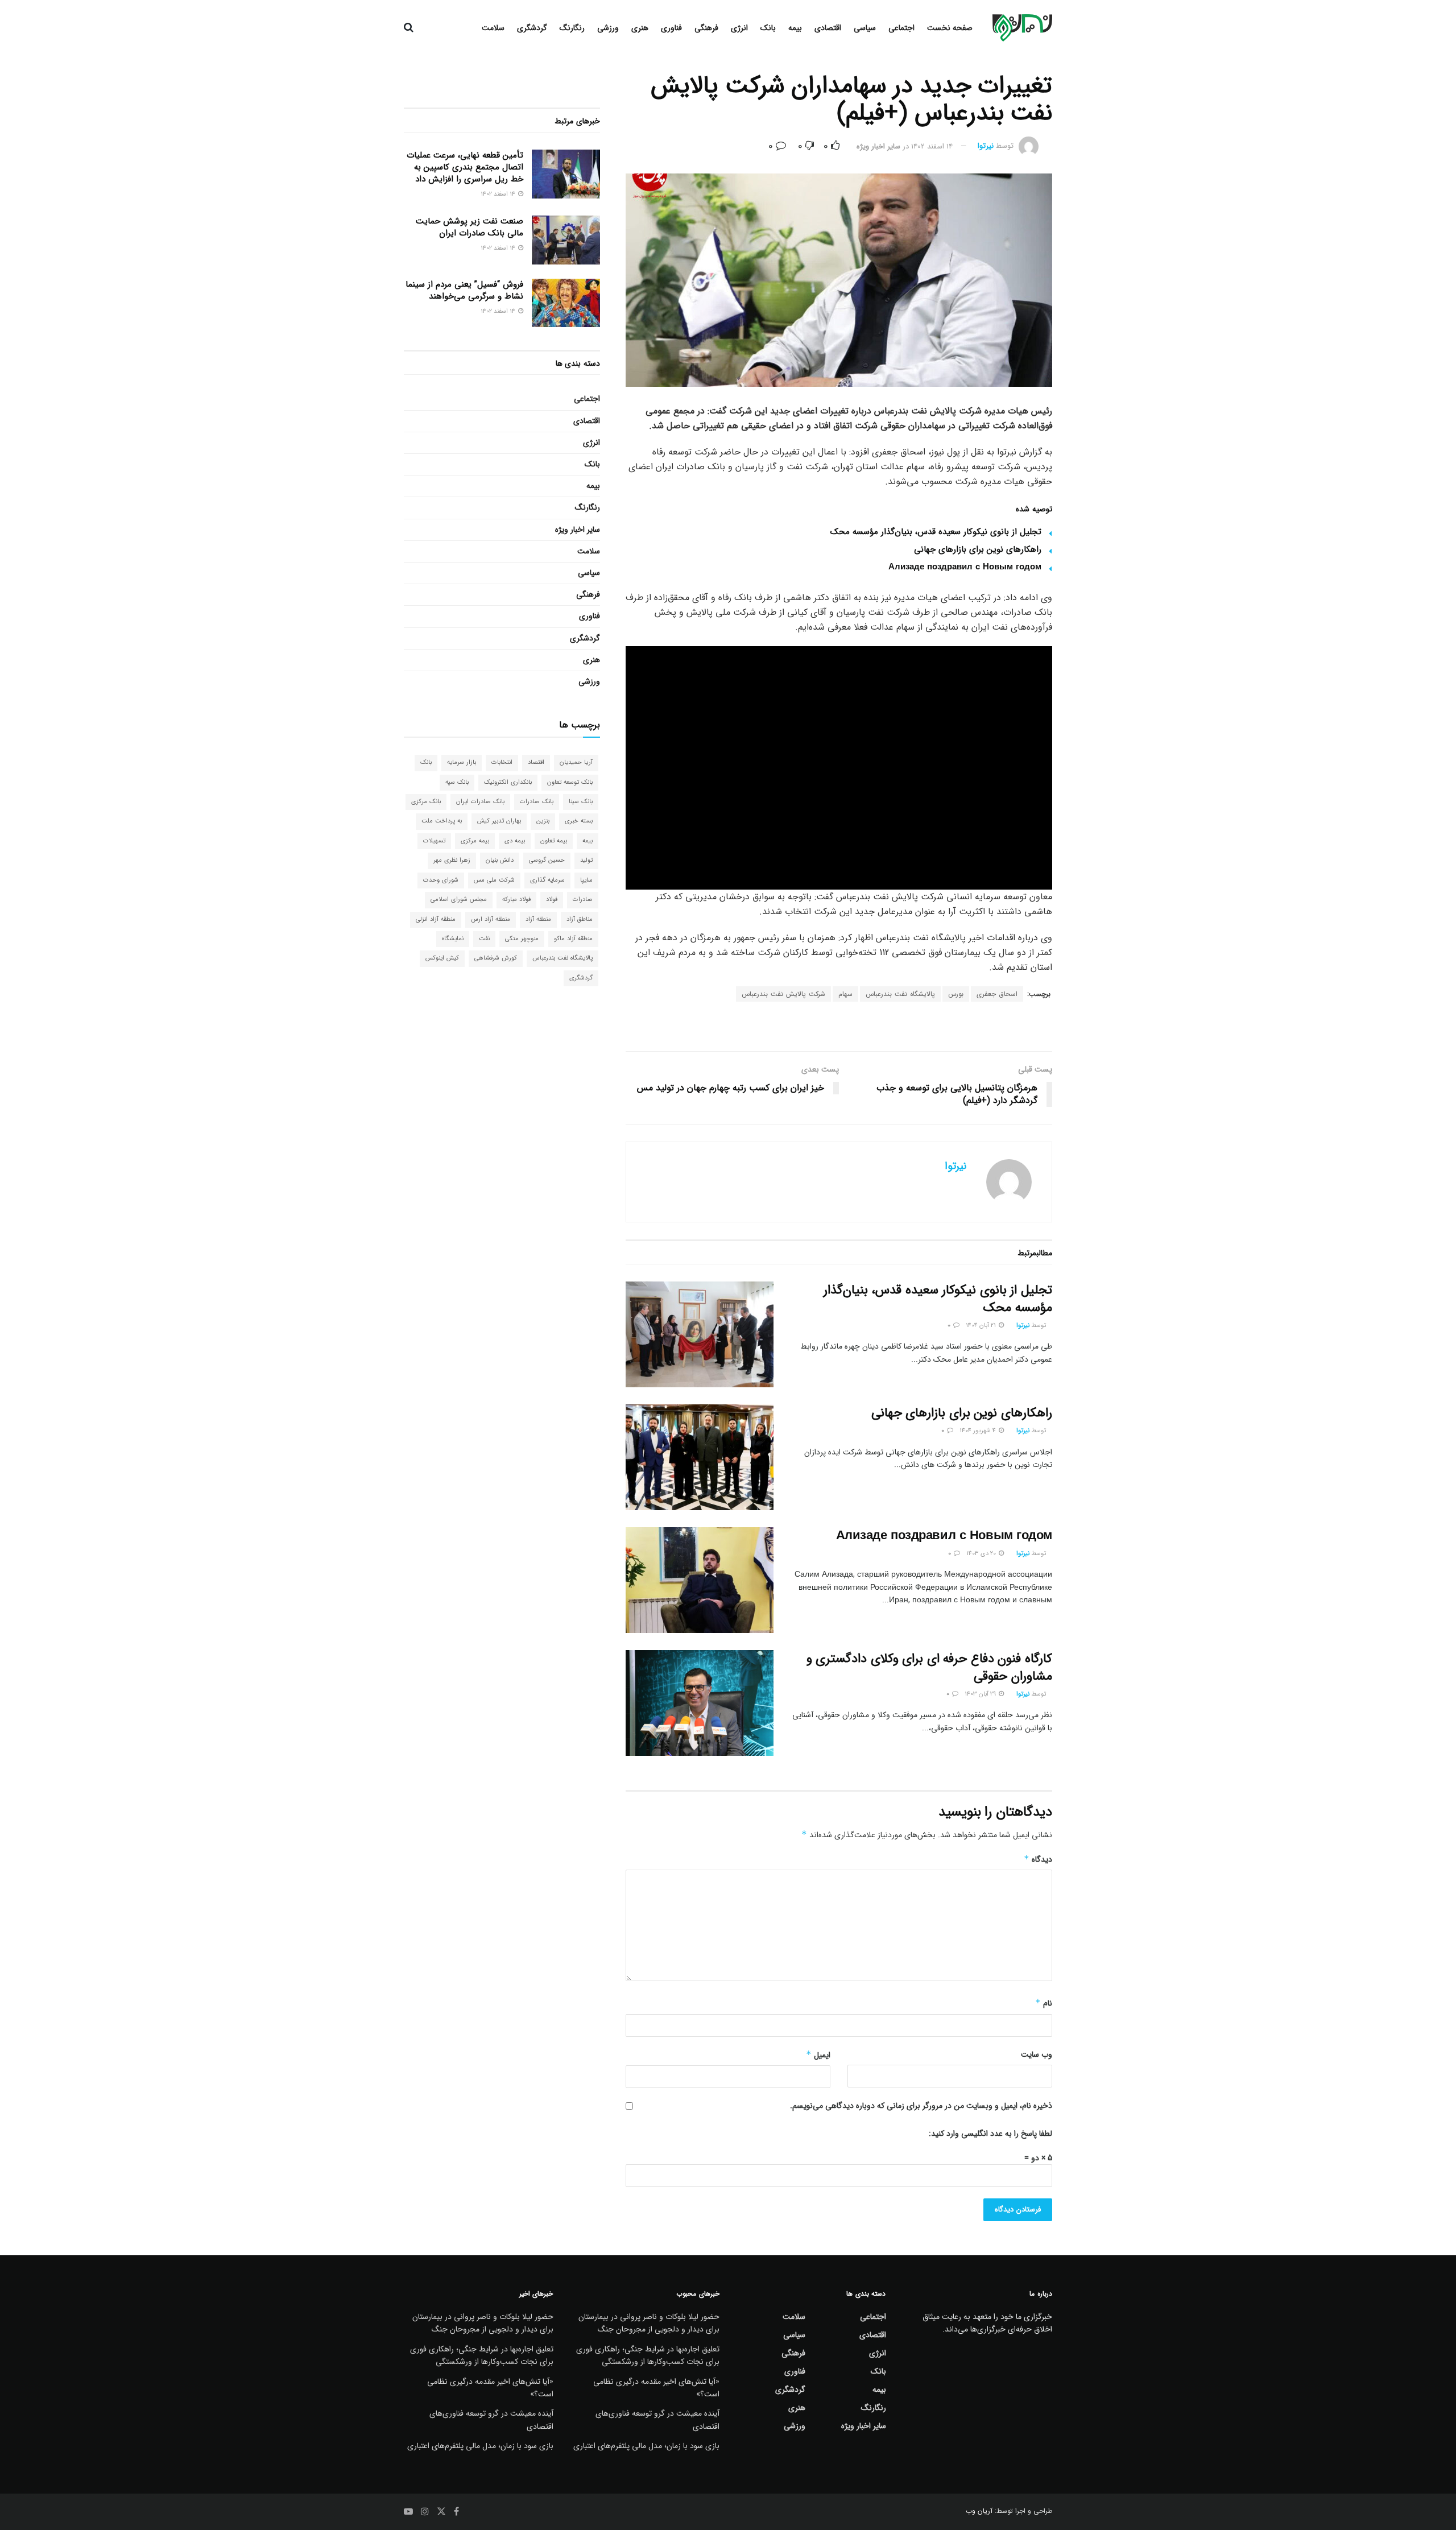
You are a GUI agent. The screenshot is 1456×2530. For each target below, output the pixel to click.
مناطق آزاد (580, 919)
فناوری (671, 28)
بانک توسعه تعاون (570, 782)
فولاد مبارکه (516, 900)
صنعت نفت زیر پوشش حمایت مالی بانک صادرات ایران (470, 227)
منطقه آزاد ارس (491, 919)
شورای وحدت (441, 880)
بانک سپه (457, 782)
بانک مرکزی (426, 802)
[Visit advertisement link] (839, 1028)
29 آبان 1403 (981, 1694)
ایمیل (818, 2055)
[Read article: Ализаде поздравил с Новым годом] (700, 1580)
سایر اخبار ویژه (878, 146)
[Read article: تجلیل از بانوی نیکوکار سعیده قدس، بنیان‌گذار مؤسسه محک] (700, 1334)
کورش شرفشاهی (496, 958)
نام (1044, 2003)
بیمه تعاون (554, 841)
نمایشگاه (453, 939)
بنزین (543, 821)
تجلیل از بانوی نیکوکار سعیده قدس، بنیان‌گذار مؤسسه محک (936, 532)
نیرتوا (986, 146)
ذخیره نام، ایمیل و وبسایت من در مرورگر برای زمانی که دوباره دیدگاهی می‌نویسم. (921, 2106)
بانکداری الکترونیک (508, 782)
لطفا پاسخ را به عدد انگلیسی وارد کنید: (990, 2134)
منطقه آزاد (538, 919)
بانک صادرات (537, 802)
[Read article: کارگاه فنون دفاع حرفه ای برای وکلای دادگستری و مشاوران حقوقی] (700, 1703)
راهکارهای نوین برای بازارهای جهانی (978, 549)
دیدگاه (1038, 1859)
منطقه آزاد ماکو (573, 939)
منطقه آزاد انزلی (436, 919)
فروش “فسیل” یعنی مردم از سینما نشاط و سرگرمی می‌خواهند (464, 290)
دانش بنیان (500, 860)
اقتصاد (536, 762)
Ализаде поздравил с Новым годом (965, 567)
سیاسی (865, 28)
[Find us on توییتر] (441, 2512)
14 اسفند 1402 (932, 146)
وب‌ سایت (1037, 2054)
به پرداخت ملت (442, 821)
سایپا (586, 880)
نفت (484, 939)
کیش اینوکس (442, 958)
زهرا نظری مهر (452, 860)
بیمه (795, 28)
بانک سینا (581, 802)
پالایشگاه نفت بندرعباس (900, 994)
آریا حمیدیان (576, 762)
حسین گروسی (547, 860)
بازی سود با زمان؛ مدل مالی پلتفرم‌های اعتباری (646, 2446)
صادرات (583, 900)
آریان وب (979, 2511)
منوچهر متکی (522, 939)
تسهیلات (434, 841)
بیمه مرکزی (475, 841)
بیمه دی (515, 841)
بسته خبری (579, 821)
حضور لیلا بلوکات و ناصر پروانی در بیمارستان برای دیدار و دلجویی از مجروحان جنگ (649, 2323)
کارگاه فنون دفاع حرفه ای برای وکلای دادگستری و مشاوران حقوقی (929, 1667)
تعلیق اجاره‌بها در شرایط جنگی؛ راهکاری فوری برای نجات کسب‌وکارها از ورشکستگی (648, 2355)
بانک (768, 28)
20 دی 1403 (982, 1554)
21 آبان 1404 (982, 1326)
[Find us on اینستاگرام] (425, 2512)
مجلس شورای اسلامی (459, 900)
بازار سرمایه (462, 762)
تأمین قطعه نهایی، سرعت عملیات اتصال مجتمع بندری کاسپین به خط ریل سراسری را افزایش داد (465, 167)
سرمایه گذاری (547, 880)
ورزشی (608, 28)
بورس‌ (956, 994)
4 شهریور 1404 (979, 1431)
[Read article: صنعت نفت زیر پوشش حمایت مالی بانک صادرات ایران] (566, 240)
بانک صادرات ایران (480, 802)
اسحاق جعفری (997, 994)
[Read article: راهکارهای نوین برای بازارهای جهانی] (700, 1457)
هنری (640, 28)
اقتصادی (828, 28)
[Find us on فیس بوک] (456, 2512)
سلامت (493, 28)
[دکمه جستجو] (409, 28)
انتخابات (502, 762)
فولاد (552, 900)
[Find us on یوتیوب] (408, 2512)
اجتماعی (901, 28)
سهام (845, 994)
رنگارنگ (572, 28)
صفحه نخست (950, 28)
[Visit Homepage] (1022, 28)
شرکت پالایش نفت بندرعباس (783, 994)
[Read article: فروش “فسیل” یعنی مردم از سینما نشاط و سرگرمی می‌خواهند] (566, 303)
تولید (586, 860)
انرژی (739, 28)
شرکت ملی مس (494, 880)
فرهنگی (706, 28)
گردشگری (532, 28)
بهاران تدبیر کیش (499, 821)
